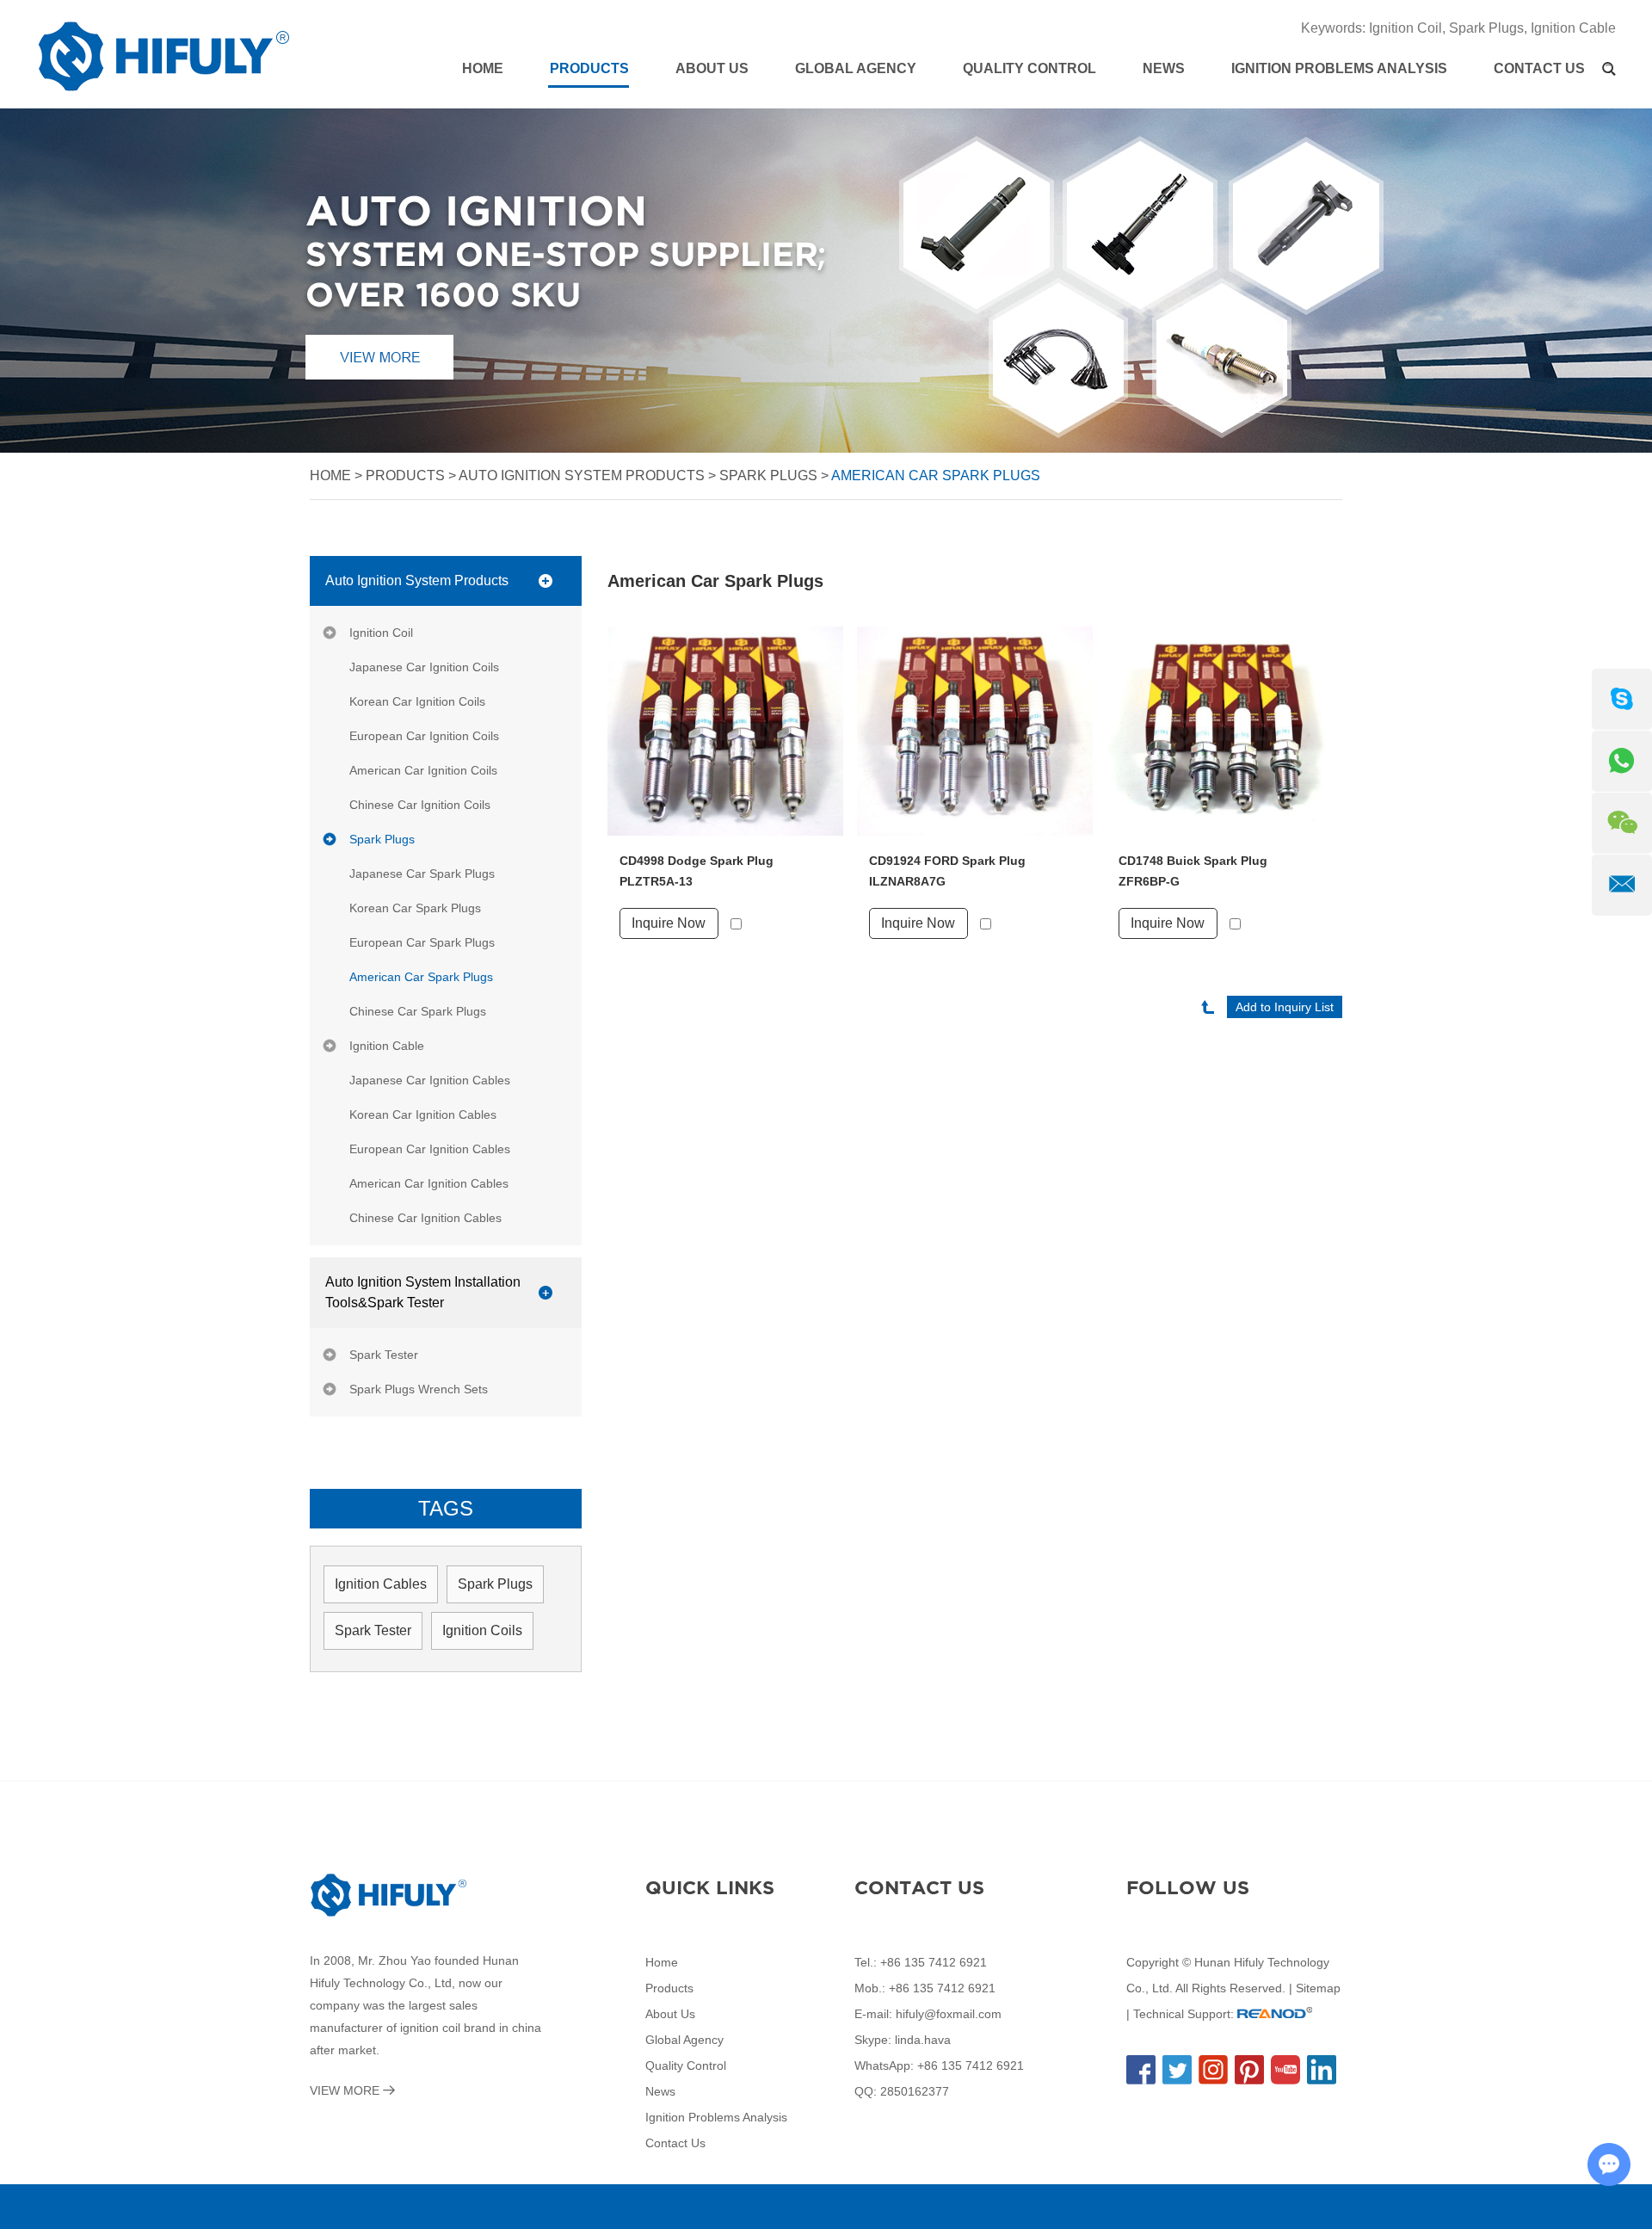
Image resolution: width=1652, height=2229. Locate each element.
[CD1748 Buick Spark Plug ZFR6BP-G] (1224, 731)
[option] (826, 281)
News (1164, 68)
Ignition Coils (482, 1630)
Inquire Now (669, 923)
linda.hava (923, 2040)
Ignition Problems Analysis (1339, 68)
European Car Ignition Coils (424, 736)
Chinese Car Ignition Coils (420, 805)
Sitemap (1318, 1988)
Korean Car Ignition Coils (417, 701)
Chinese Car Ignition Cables (425, 1218)
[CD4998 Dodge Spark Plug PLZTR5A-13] (725, 731)
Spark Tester (384, 1355)
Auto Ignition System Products (582, 475)
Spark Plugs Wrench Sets (419, 1389)
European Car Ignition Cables (430, 1149)
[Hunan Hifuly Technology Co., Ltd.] (163, 56)
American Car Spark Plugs (936, 475)
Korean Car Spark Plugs (415, 908)
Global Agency (856, 68)
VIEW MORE (346, 2090)
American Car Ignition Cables (429, 1183)
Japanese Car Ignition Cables (430, 1080)
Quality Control (1029, 68)
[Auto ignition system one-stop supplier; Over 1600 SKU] (826, 281)
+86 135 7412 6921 (971, 2065)
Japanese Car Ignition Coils (424, 667)
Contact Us (1539, 68)
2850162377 (915, 2091)
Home (483, 68)
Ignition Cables (381, 1584)
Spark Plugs (1486, 28)
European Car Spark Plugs (422, 942)
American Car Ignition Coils (423, 770)
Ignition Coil (1405, 28)
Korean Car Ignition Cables (423, 1114)
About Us (712, 68)
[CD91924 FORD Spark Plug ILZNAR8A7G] (975, 731)
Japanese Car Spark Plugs (422, 874)
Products (589, 68)
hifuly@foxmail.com (949, 2014)
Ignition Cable (1573, 28)
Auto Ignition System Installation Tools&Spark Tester (423, 1292)
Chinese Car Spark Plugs (418, 1011)
